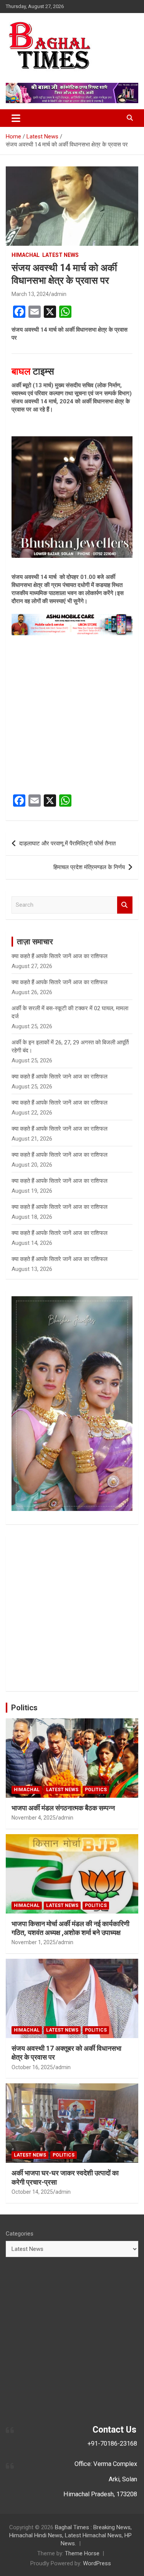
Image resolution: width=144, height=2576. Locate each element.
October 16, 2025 (32, 2067)
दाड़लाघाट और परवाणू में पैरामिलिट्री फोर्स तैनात (67, 843)
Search (125, 905)
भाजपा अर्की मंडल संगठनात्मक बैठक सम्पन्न (63, 1808)
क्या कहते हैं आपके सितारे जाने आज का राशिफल (60, 1077)
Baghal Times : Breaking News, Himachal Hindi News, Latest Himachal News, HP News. (70, 2535)
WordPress (97, 2563)
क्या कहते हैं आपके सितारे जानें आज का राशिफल (60, 956)
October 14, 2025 (32, 2192)
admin (59, 294)
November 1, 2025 (34, 1942)
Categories (20, 2234)
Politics (24, 1708)
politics (96, 1790)
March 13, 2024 (30, 294)
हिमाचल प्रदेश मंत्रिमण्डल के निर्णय (89, 867)
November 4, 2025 (34, 1818)
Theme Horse (82, 2553)
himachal (26, 255)
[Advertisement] (72, 715)
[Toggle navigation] (16, 118)
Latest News (60, 255)
